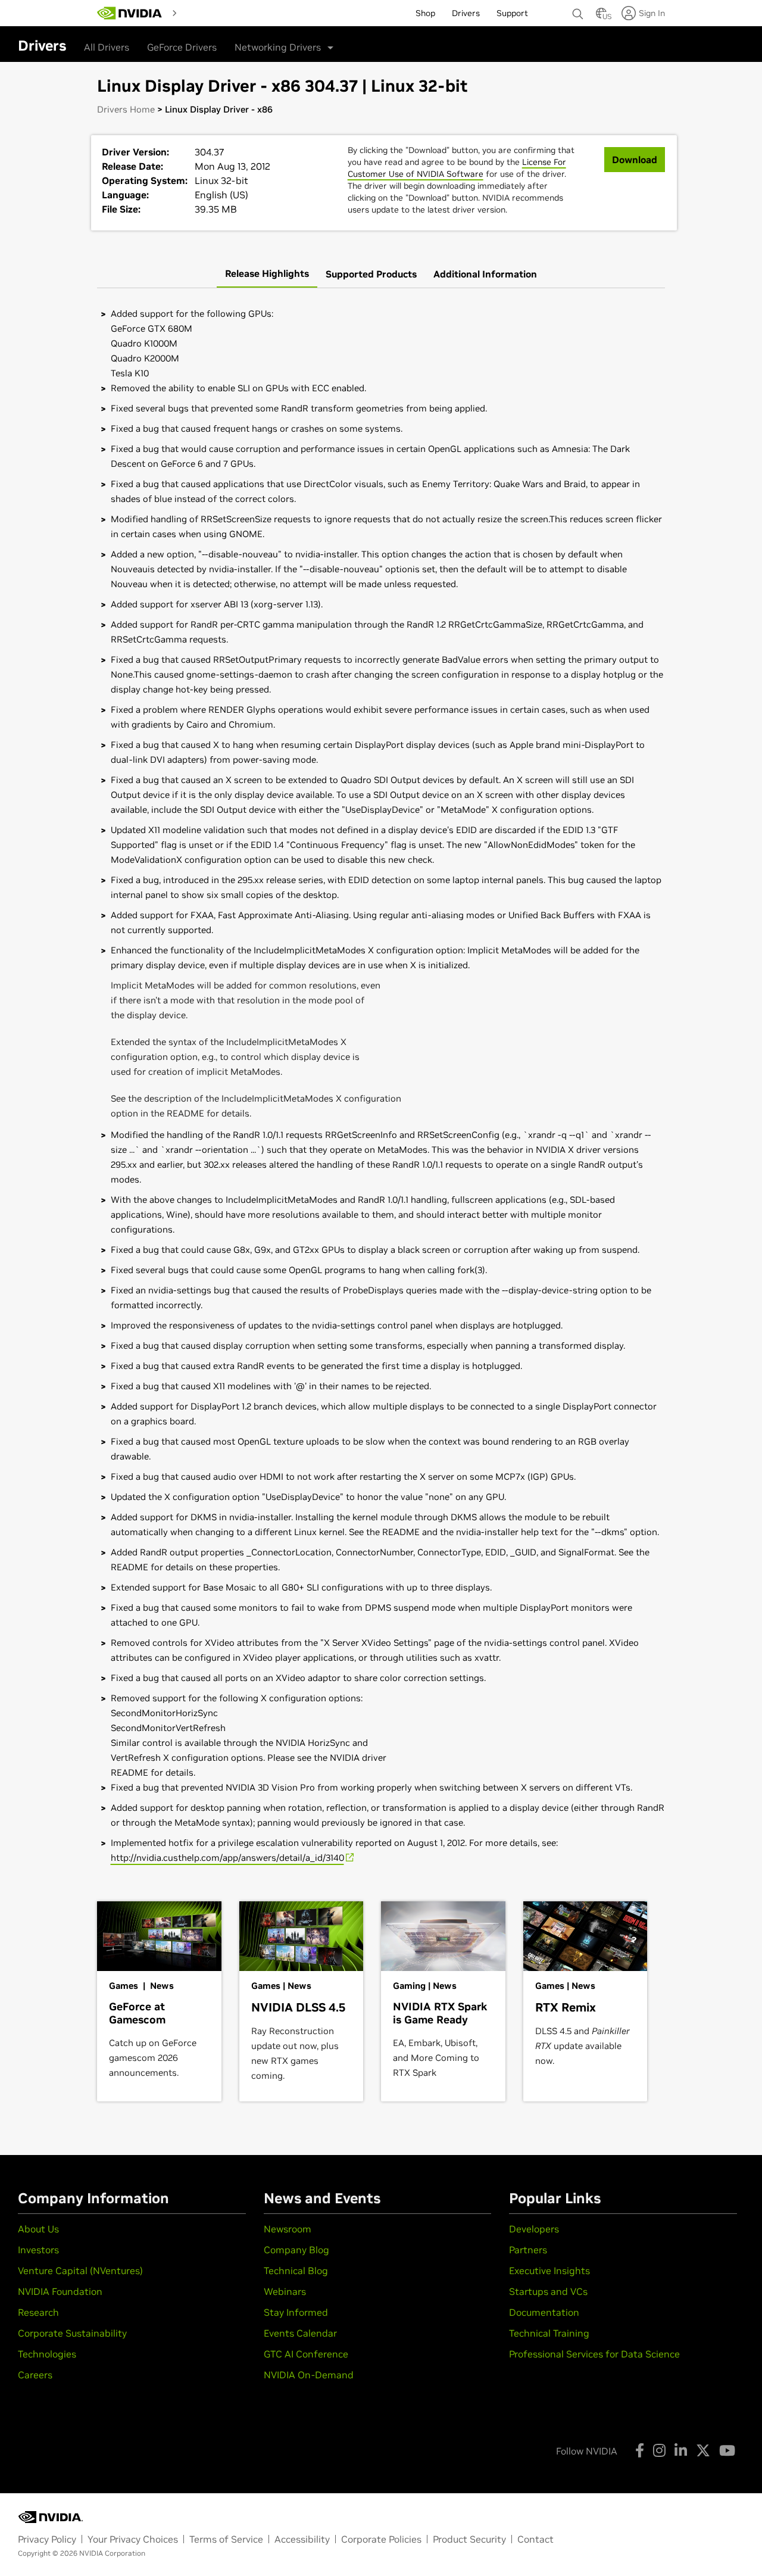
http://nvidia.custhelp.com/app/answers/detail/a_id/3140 (227, 1858)
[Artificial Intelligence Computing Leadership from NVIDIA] (130, 13)
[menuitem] (203, 13)
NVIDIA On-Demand (309, 2375)
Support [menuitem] (512, 13)
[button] (601, 17)
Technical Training (549, 2333)
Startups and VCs (548, 2291)
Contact (535, 2539)
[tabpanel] (381, 1086)
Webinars (285, 2291)
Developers (534, 2229)
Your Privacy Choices (133, 2539)
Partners (528, 2250)
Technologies (47, 2354)
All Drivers (107, 47)
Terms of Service (226, 2539)
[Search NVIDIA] (578, 11)
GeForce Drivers (182, 47)
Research (38, 2312)
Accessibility (302, 2539)
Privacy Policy (47, 2539)
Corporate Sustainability (72, 2333)
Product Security (469, 2539)
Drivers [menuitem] (466, 13)
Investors (38, 2250)
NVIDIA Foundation (60, 2291)
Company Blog (296, 2250)
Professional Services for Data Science (594, 2354)
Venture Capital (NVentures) (80, 2271)
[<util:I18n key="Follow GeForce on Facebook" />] (640, 2450)
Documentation (544, 2312)
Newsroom (288, 2229)
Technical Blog (296, 2271)
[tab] (267, 274)
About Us (38, 2229)
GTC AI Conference (306, 2354)
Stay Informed (296, 2312)
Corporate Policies (381, 2539)
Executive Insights (549, 2271)
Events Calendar (300, 2333)
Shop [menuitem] (425, 13)
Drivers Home (126, 109)
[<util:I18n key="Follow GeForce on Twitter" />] (703, 2450)
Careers (35, 2375)
